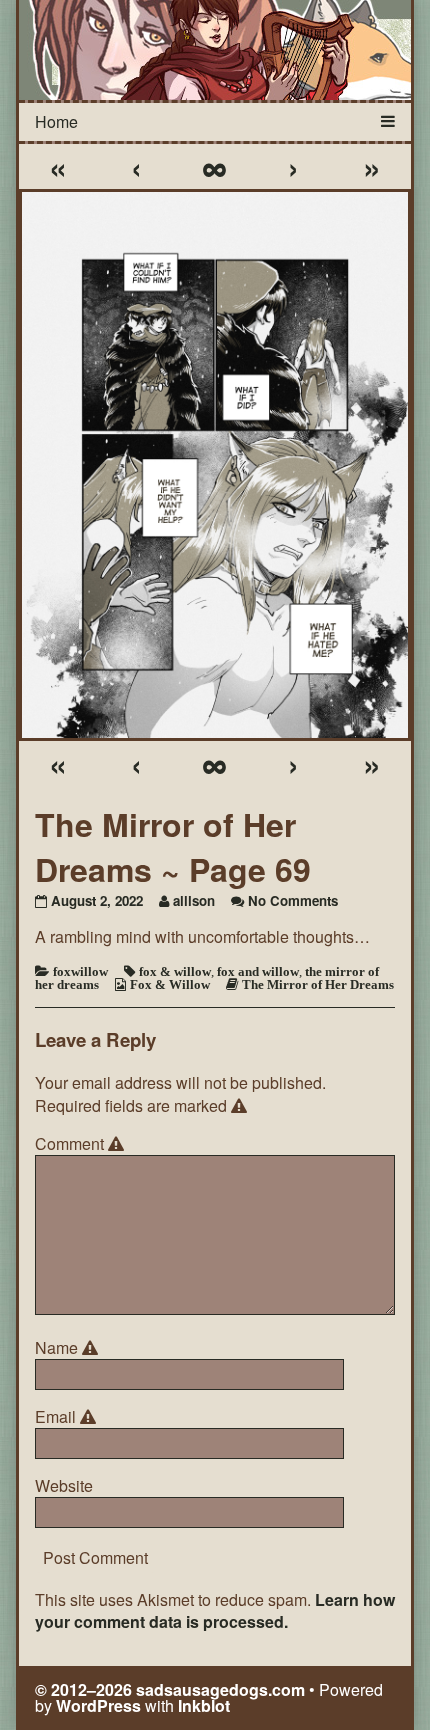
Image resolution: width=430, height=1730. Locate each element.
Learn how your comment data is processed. (215, 1610)
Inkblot (204, 1705)
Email (68, 1417)
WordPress (98, 1705)
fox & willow (175, 971)
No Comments (293, 900)
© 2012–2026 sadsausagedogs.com (170, 1689)
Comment (82, 1144)
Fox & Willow (170, 984)
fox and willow (258, 971)
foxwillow (80, 971)
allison (194, 900)
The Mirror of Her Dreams (318, 984)
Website (64, 1486)
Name (69, 1348)
